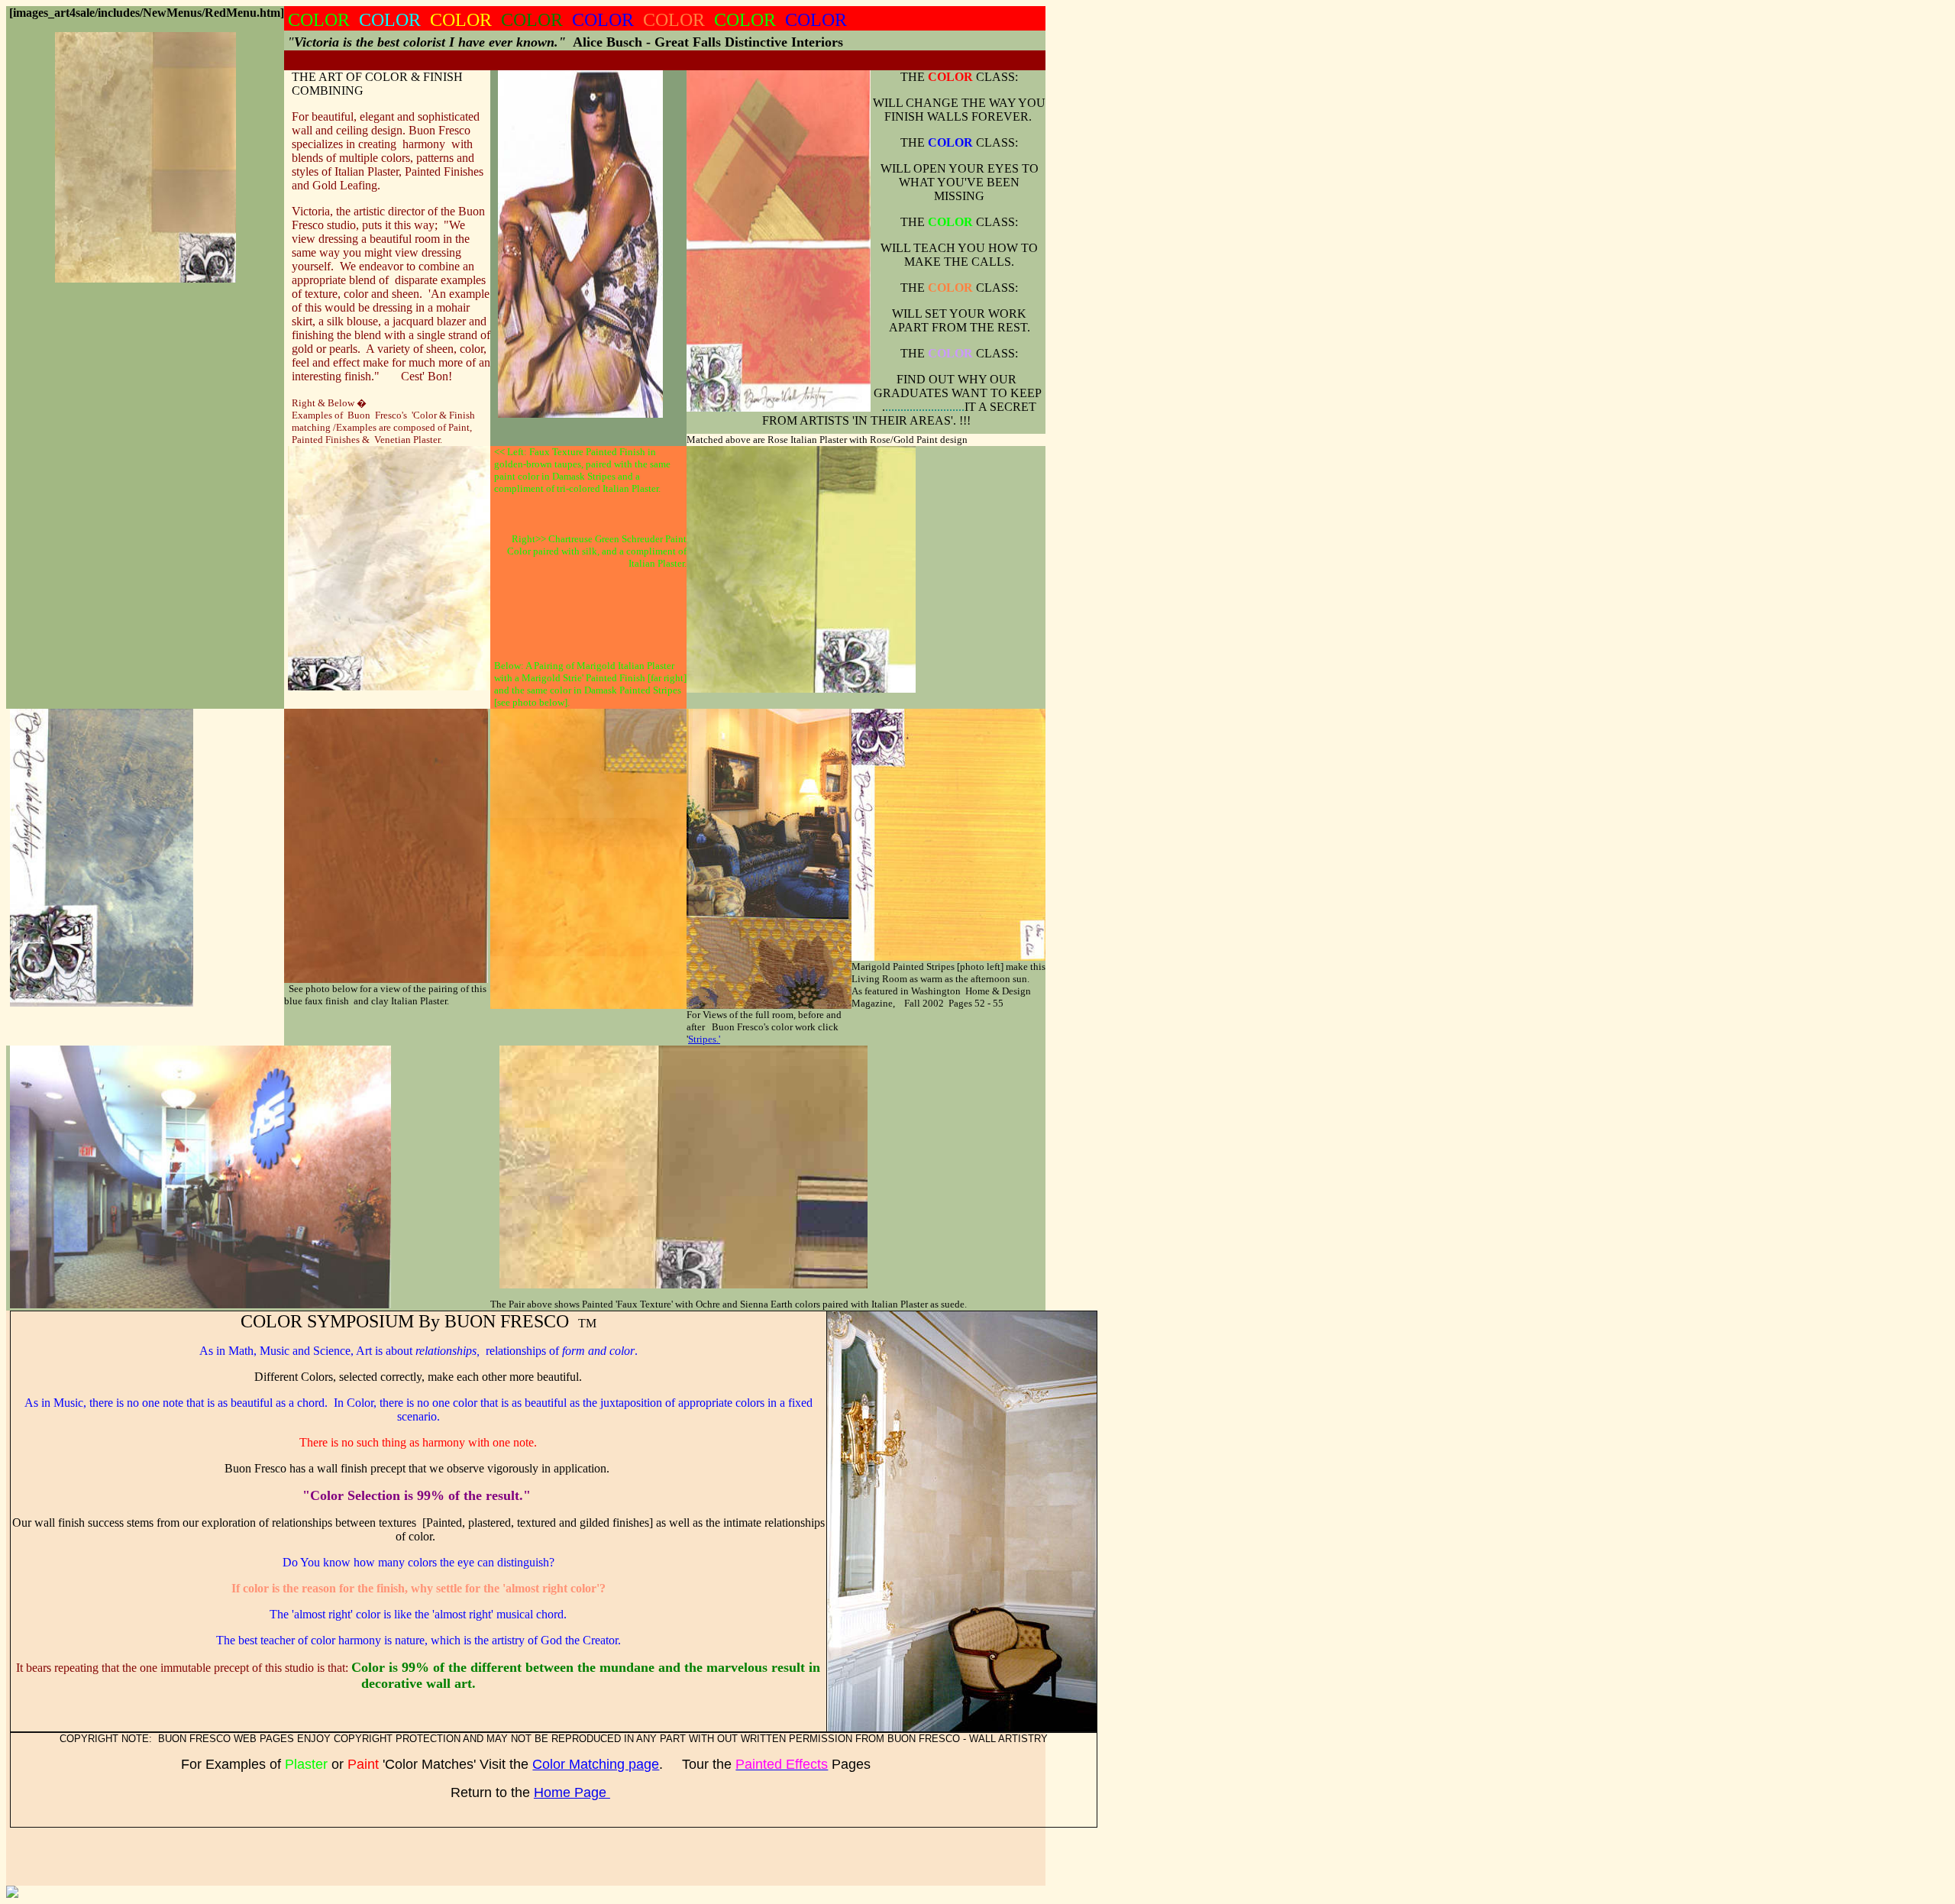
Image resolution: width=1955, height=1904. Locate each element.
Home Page (572, 1792)
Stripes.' (704, 1039)
